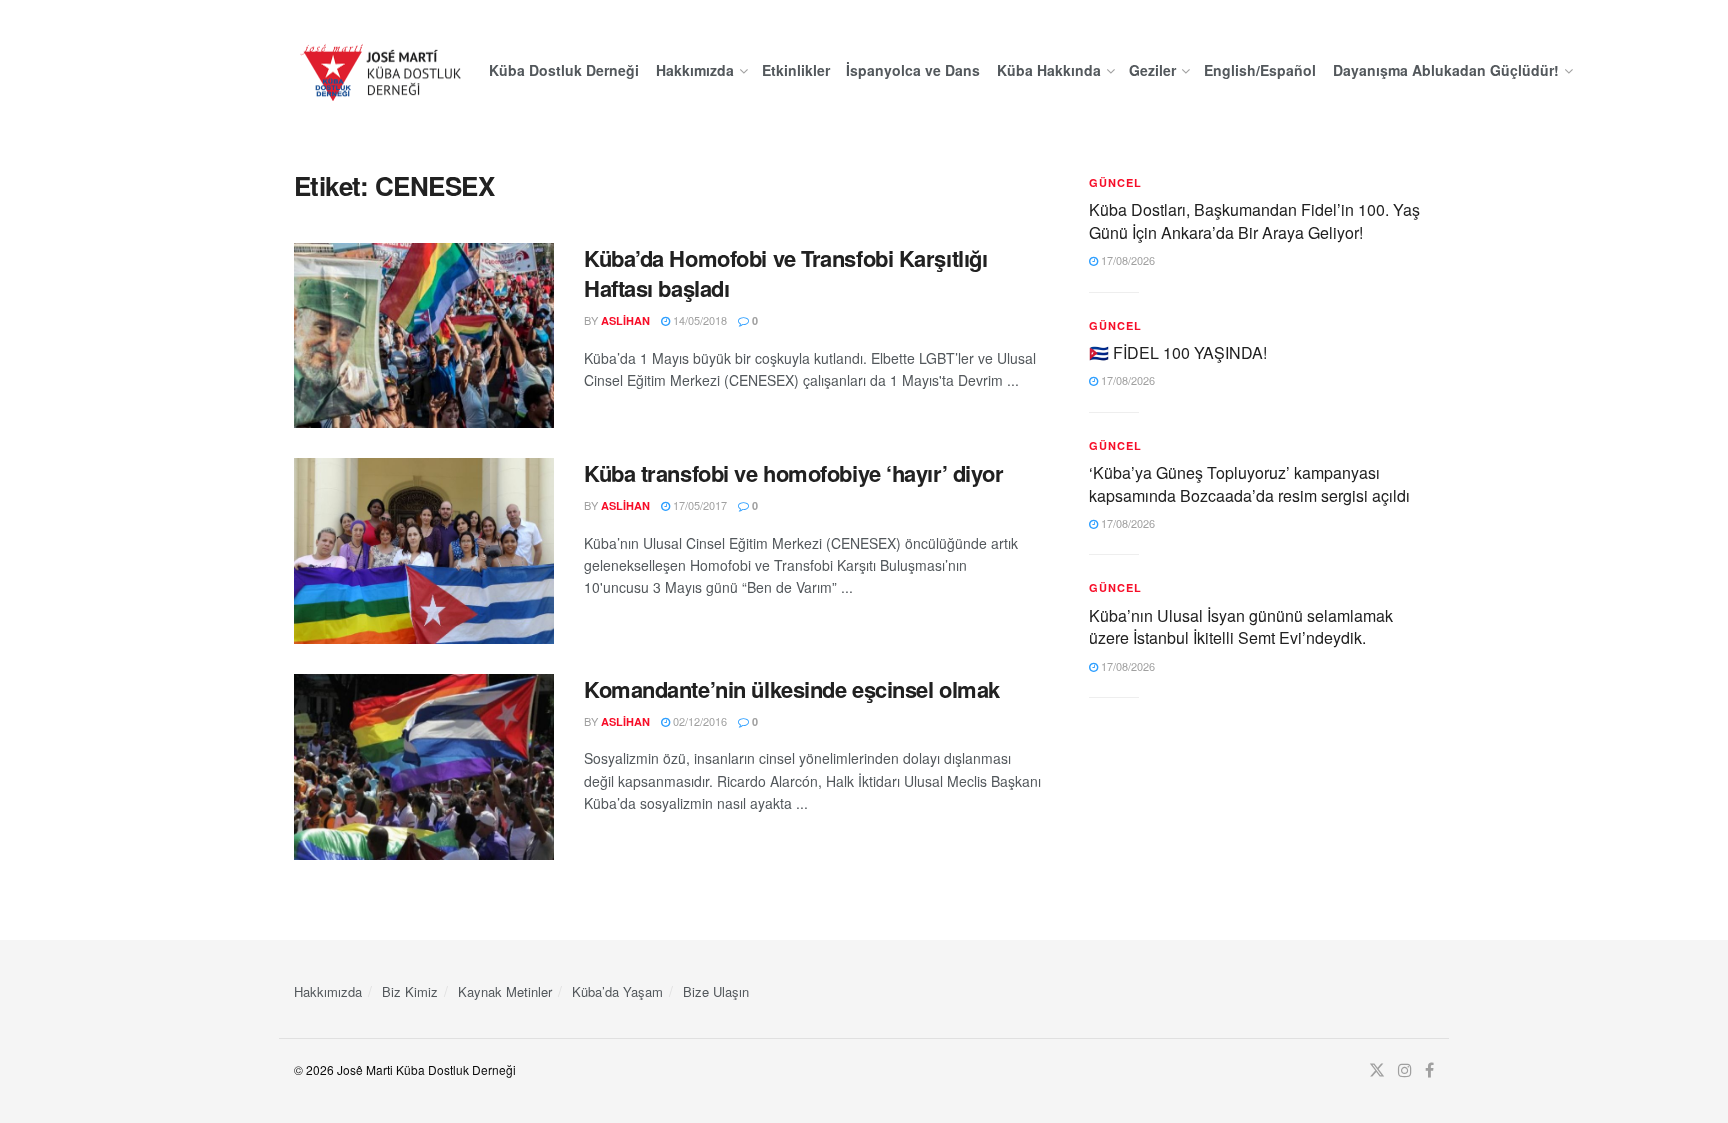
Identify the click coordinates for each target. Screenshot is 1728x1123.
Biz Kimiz (410, 991)
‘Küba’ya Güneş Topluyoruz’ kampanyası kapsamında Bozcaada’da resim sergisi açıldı (1249, 483)
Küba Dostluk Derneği (564, 70)
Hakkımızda (695, 70)
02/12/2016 (698, 721)
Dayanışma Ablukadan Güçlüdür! (1446, 70)
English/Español (1260, 70)
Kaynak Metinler (505, 991)
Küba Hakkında (1049, 70)
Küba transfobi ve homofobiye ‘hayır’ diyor (794, 473)
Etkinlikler (796, 70)
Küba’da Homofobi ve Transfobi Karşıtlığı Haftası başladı (785, 273)
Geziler (1152, 70)
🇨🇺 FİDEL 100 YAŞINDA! (1178, 352)
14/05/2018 (698, 320)
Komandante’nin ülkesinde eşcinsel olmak (792, 689)
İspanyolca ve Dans (913, 70)
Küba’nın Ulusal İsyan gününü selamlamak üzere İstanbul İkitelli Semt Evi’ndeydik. (1241, 626)
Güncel (1115, 182)
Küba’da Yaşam (617, 991)
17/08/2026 (1126, 260)
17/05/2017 (698, 505)
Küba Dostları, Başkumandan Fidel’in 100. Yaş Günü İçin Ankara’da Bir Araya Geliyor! (1254, 220)
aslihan (625, 320)
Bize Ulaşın (716, 991)
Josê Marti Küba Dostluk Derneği (426, 1069)
